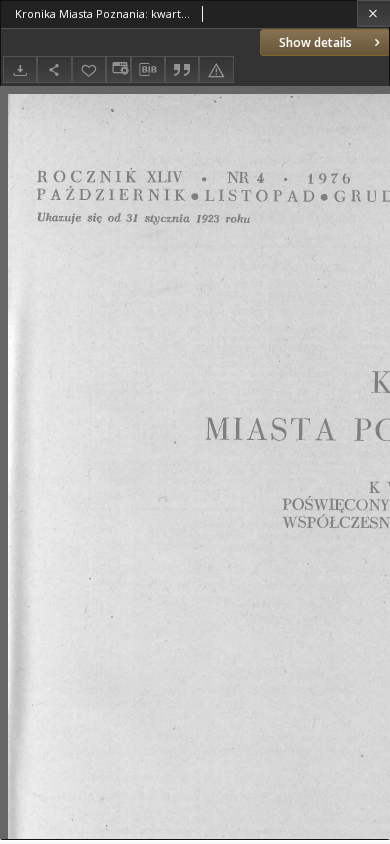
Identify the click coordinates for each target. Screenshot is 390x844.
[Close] (373, 13)
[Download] (20, 69)
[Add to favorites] (89, 69)
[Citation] (182, 69)
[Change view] (118, 69)
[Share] (54, 69)
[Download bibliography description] (148, 70)
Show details (315, 42)
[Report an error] (216, 69)
